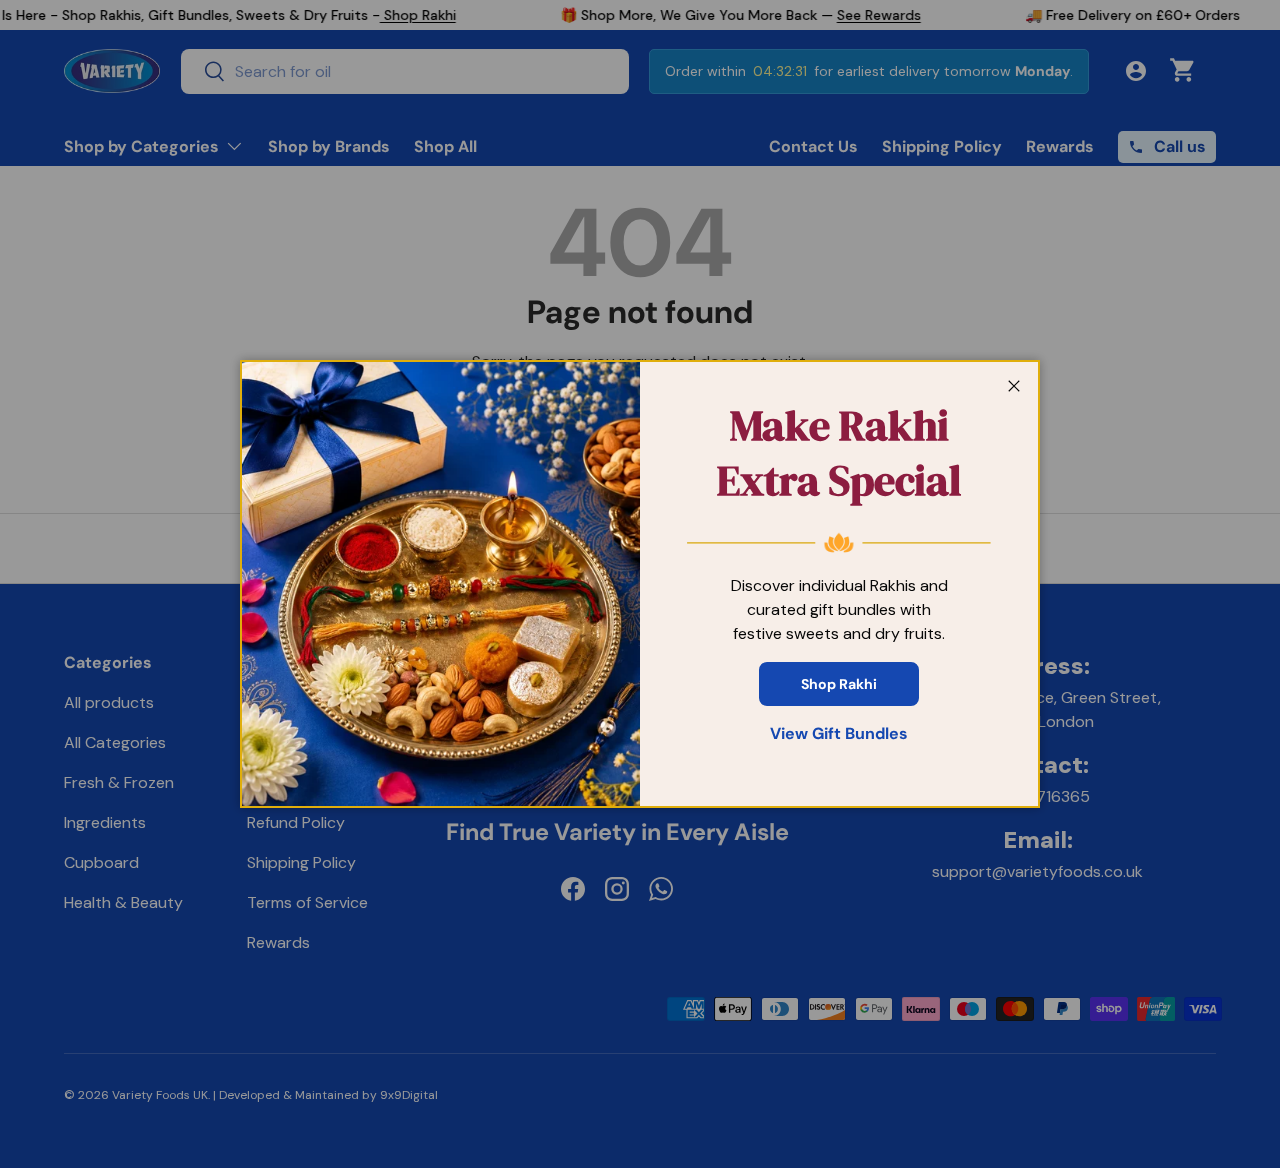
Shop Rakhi (839, 684)
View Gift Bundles (839, 733)
